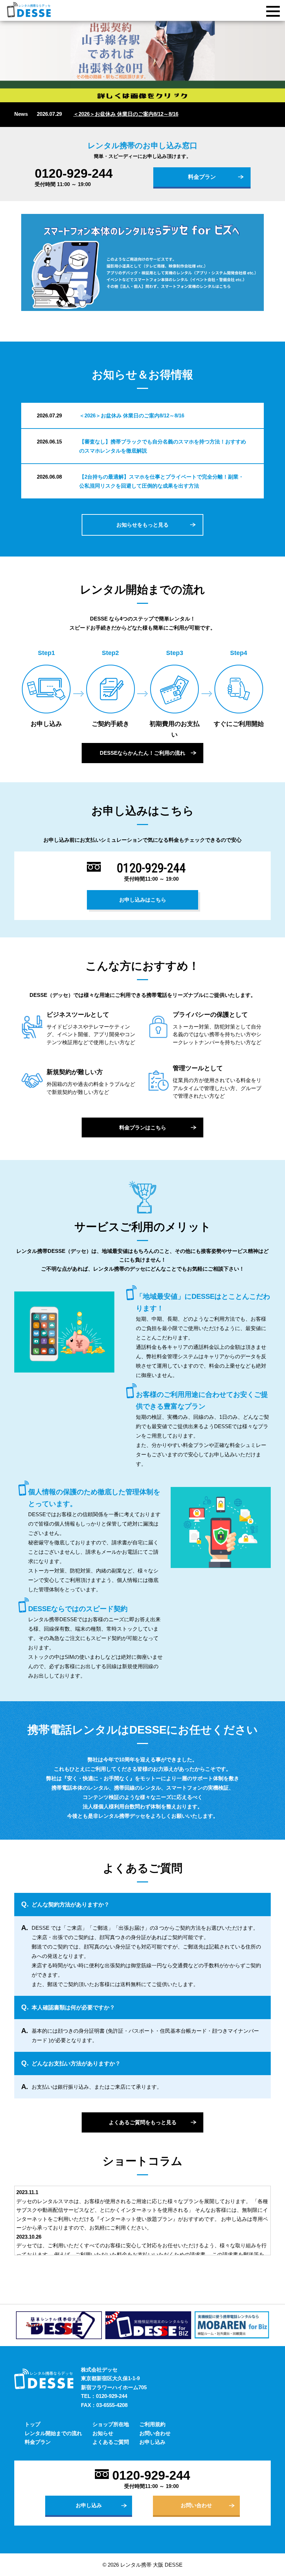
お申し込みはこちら (143, 900)
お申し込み (152, 2442)
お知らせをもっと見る (142, 525)
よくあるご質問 (111, 2442)
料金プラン (202, 177)
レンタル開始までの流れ (53, 2433)
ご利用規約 (152, 2424)
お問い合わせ (155, 2433)
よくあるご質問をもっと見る (143, 2122)
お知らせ (103, 2433)
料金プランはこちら (143, 1127)
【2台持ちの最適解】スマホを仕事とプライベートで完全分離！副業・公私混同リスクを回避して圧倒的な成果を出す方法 (161, 481)
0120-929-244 (74, 174)
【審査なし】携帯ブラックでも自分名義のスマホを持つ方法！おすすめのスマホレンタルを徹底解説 (163, 446)
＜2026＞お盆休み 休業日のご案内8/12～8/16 (126, 114)
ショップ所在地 (111, 2424)
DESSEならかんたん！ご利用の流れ (142, 753)
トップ (32, 2424)
